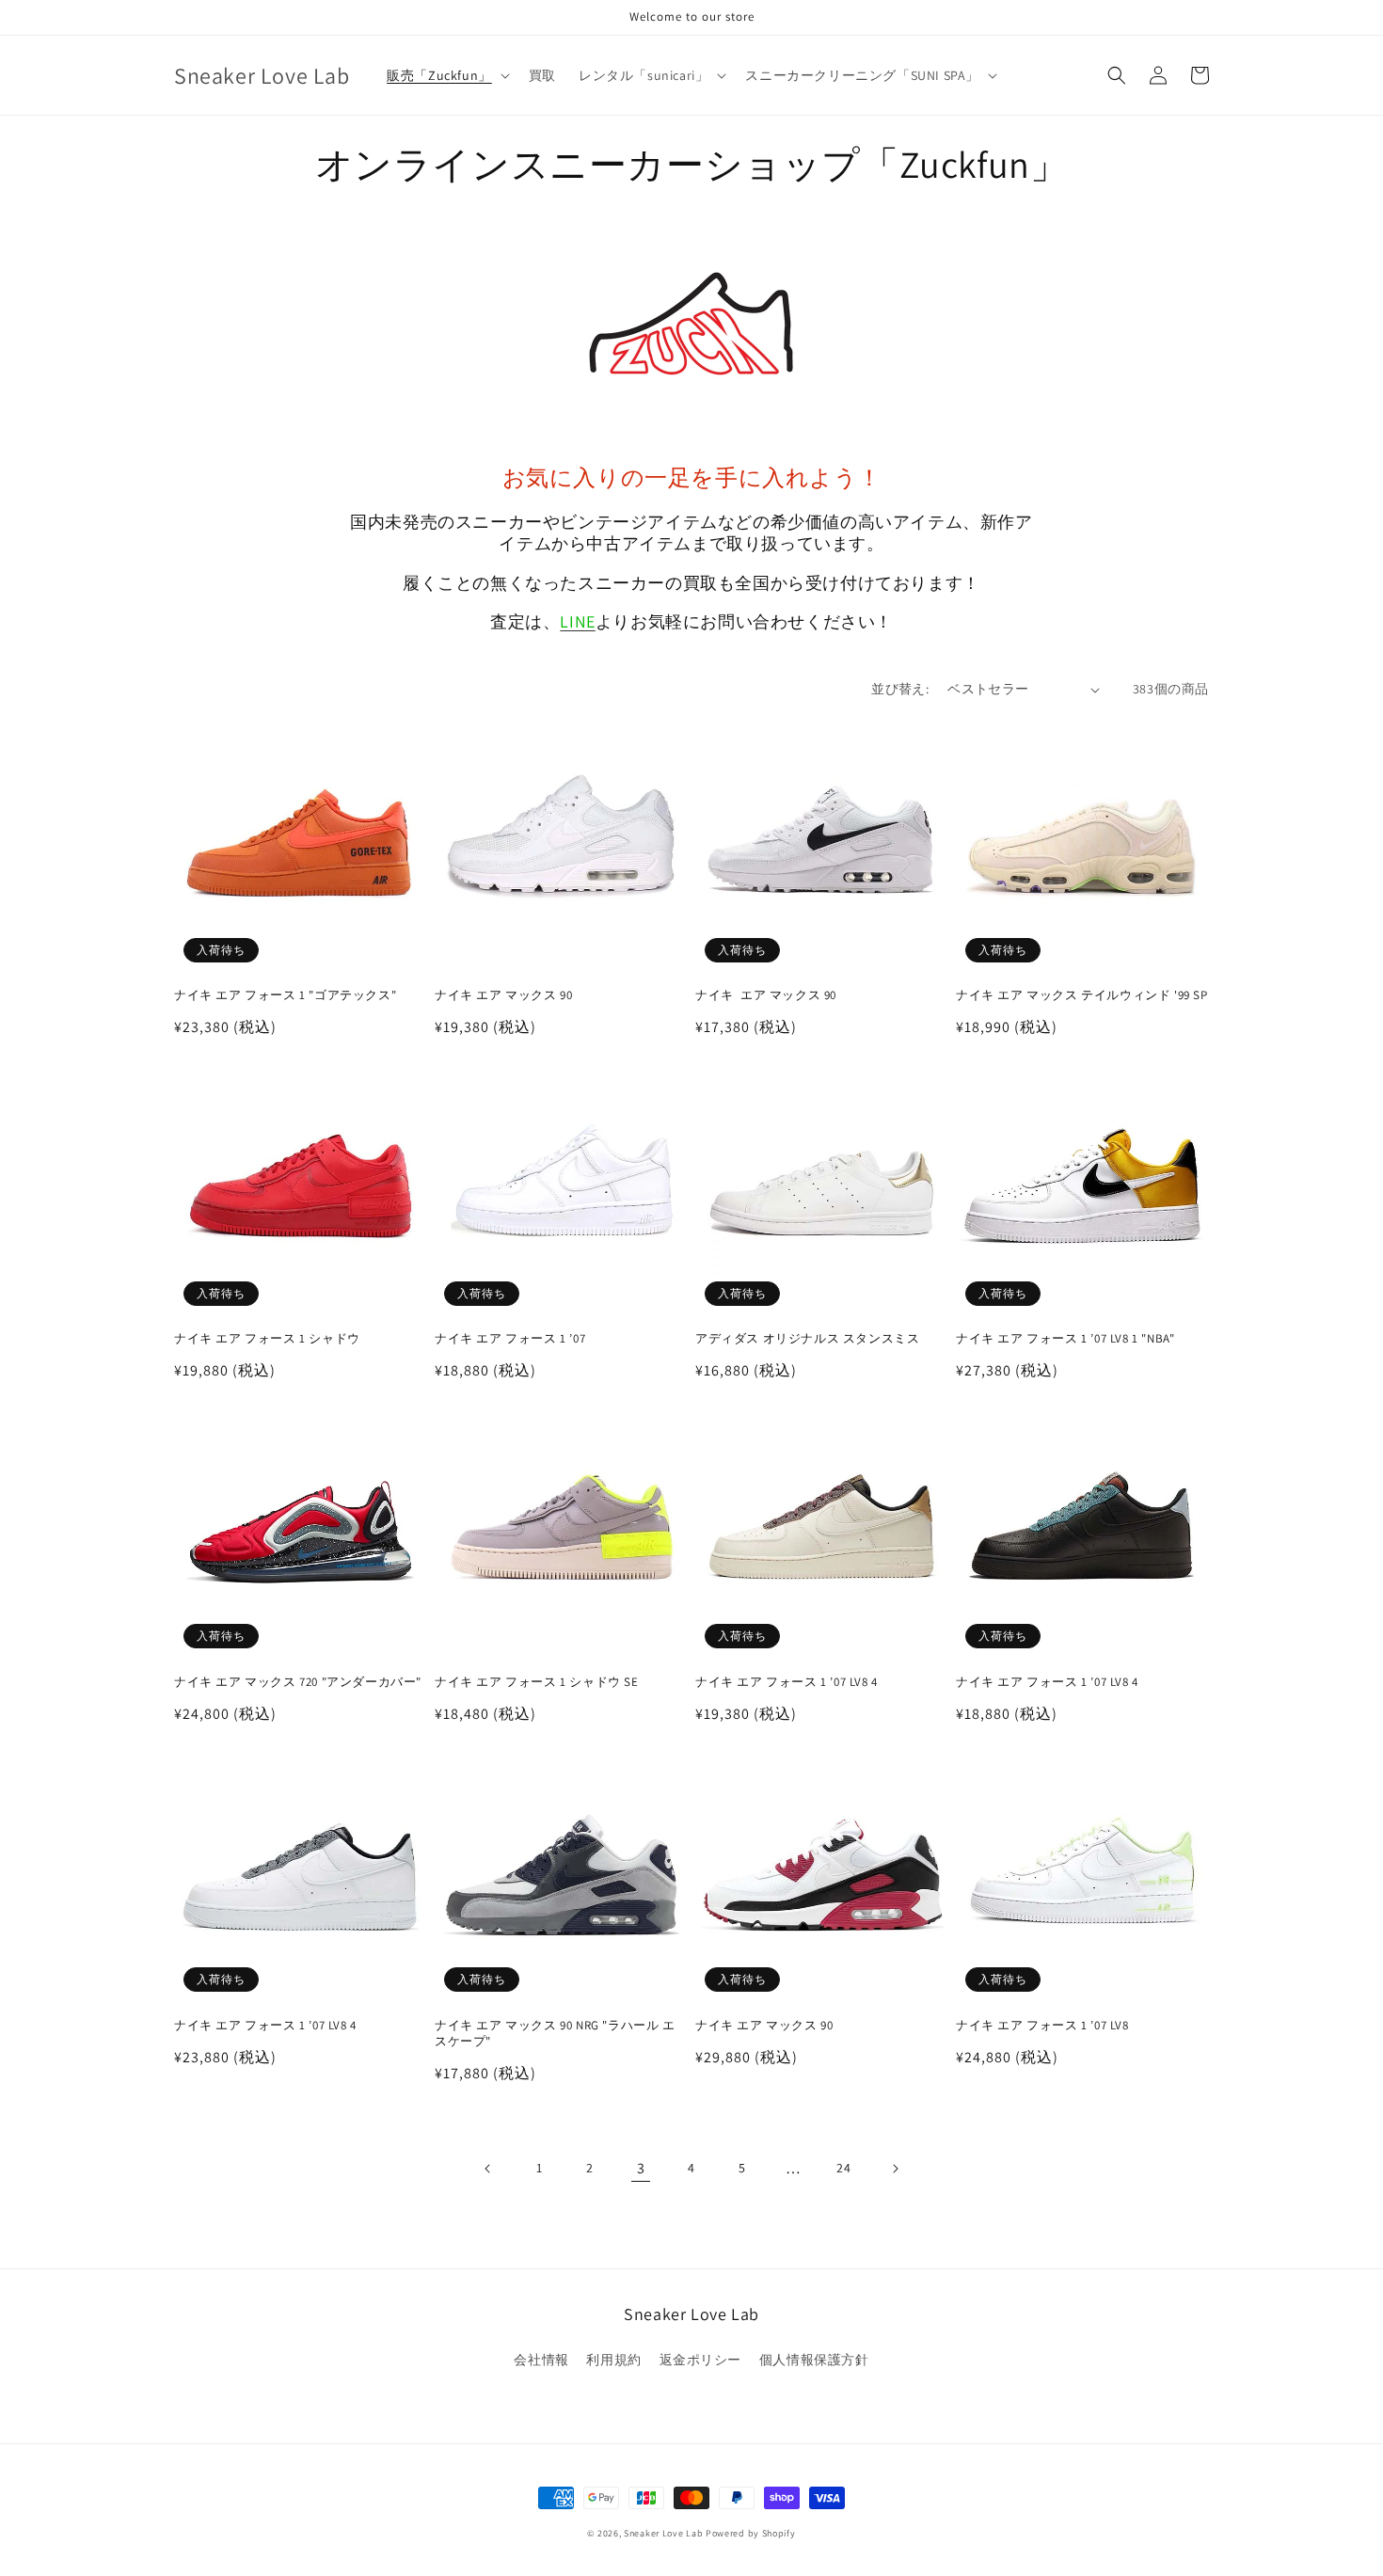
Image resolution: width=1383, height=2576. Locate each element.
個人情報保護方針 (814, 2360)
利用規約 (613, 2360)
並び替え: (900, 689)
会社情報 (541, 2360)
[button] (446, 75)
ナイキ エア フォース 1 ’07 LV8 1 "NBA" (1065, 1339)
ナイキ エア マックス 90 (503, 995)
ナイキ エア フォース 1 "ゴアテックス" (285, 995)
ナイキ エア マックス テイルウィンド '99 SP (1082, 995)
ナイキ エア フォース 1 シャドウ (267, 1339)
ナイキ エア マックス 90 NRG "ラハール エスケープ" (555, 2034)
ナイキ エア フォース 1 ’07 (512, 1339)
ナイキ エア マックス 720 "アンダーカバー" (298, 1682)
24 (843, 2168)
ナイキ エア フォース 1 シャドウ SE (537, 1682)
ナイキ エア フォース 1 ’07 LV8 (1042, 2026)
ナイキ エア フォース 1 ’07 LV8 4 (787, 1682)
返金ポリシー (701, 2360)
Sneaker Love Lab (663, 2533)
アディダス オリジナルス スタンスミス (807, 1339)
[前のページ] (488, 2169)
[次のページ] (895, 2169)
